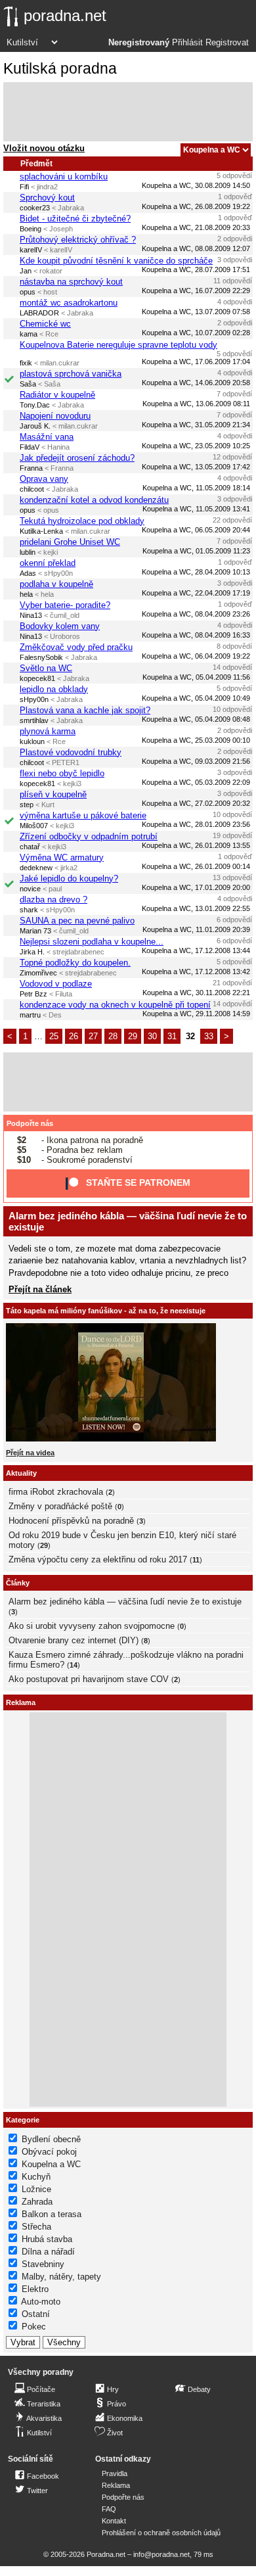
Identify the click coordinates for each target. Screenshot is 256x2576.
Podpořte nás (30, 1123)
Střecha (36, 2227)
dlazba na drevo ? (53, 900)
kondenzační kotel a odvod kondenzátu (94, 500)
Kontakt (114, 2521)
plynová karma (48, 731)
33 (209, 1036)
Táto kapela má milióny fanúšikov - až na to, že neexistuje (106, 1311)
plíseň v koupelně (53, 794)
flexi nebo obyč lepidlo (62, 773)
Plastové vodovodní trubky (71, 752)
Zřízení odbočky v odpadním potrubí (89, 836)
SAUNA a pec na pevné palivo (77, 921)
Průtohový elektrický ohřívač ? (78, 240)
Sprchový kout (47, 198)
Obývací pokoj (49, 2152)
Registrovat (227, 43)
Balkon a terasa (52, 2214)
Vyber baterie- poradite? (65, 605)
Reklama (116, 2485)
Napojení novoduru (55, 416)
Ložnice (36, 2189)
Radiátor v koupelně (57, 395)
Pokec (34, 2327)
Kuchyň (36, 2177)
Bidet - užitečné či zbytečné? (75, 219)
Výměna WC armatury (62, 857)
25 (54, 1036)
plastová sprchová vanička (71, 374)
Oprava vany (44, 479)
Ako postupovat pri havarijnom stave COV (89, 1679)
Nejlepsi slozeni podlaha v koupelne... (92, 942)
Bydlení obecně (51, 2139)
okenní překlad (48, 563)
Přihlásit (187, 43)
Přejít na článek (40, 1289)
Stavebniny (43, 2264)
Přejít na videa (30, 1453)
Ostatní (36, 2314)
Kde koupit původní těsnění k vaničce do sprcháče (116, 261)
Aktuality (21, 1473)
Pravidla (115, 2473)
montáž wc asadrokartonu (69, 303)
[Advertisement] (128, 112)
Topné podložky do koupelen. (75, 963)
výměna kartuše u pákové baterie (83, 815)
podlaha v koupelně (56, 584)
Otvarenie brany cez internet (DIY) (74, 1640)
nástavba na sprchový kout (71, 282)
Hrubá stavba (47, 2239)
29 (133, 1036)
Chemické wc (45, 324)
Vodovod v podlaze (56, 984)
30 (152, 1036)
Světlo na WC (46, 668)
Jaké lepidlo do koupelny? (69, 878)
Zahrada (37, 2202)
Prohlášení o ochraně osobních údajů (161, 2533)
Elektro (35, 2289)
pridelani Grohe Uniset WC (70, 542)
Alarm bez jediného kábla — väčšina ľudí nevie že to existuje (125, 1602)
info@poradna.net (161, 2554)
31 (172, 1036)
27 (93, 1036)
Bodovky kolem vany (60, 626)
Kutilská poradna (60, 68)
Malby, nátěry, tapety (61, 2277)
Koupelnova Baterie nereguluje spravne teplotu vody (118, 345)
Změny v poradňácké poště (60, 1506)
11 (196, 1560)
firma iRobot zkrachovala (56, 1492)
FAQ (109, 2509)
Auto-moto (41, 2302)
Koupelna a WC (51, 2164)
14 (74, 1665)
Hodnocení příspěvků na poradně (71, 1521)
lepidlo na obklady (54, 689)
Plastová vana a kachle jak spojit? (85, 710)
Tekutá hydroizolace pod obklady (82, 521)
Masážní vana (47, 437)
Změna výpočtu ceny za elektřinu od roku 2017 (98, 1559)
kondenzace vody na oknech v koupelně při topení (115, 1005)
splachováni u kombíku (64, 176)
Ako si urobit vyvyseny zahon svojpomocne (92, 1626)
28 (113, 1036)
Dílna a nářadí (48, 2252)
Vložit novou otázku (44, 148)
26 (74, 1036)
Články (18, 1583)
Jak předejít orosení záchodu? (77, 458)
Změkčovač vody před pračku (76, 647)
